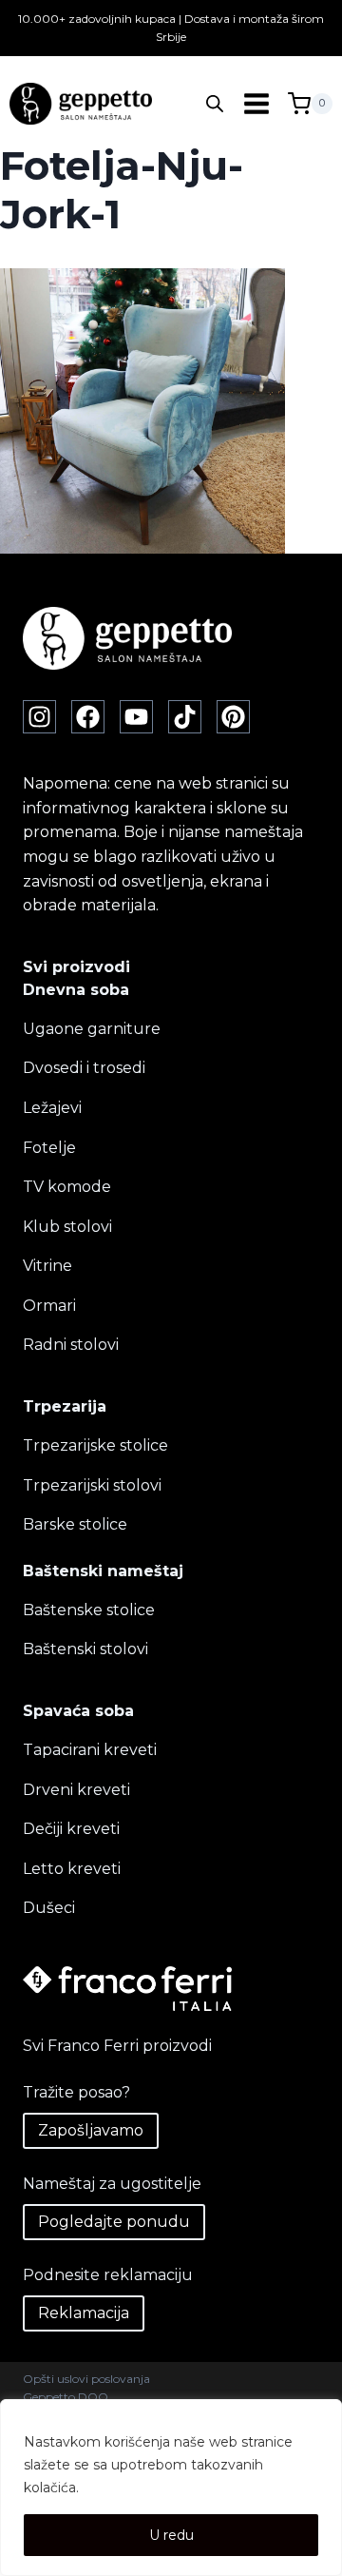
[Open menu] (256, 104)
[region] (171, 2488)
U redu (171, 2535)
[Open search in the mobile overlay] (215, 104)
